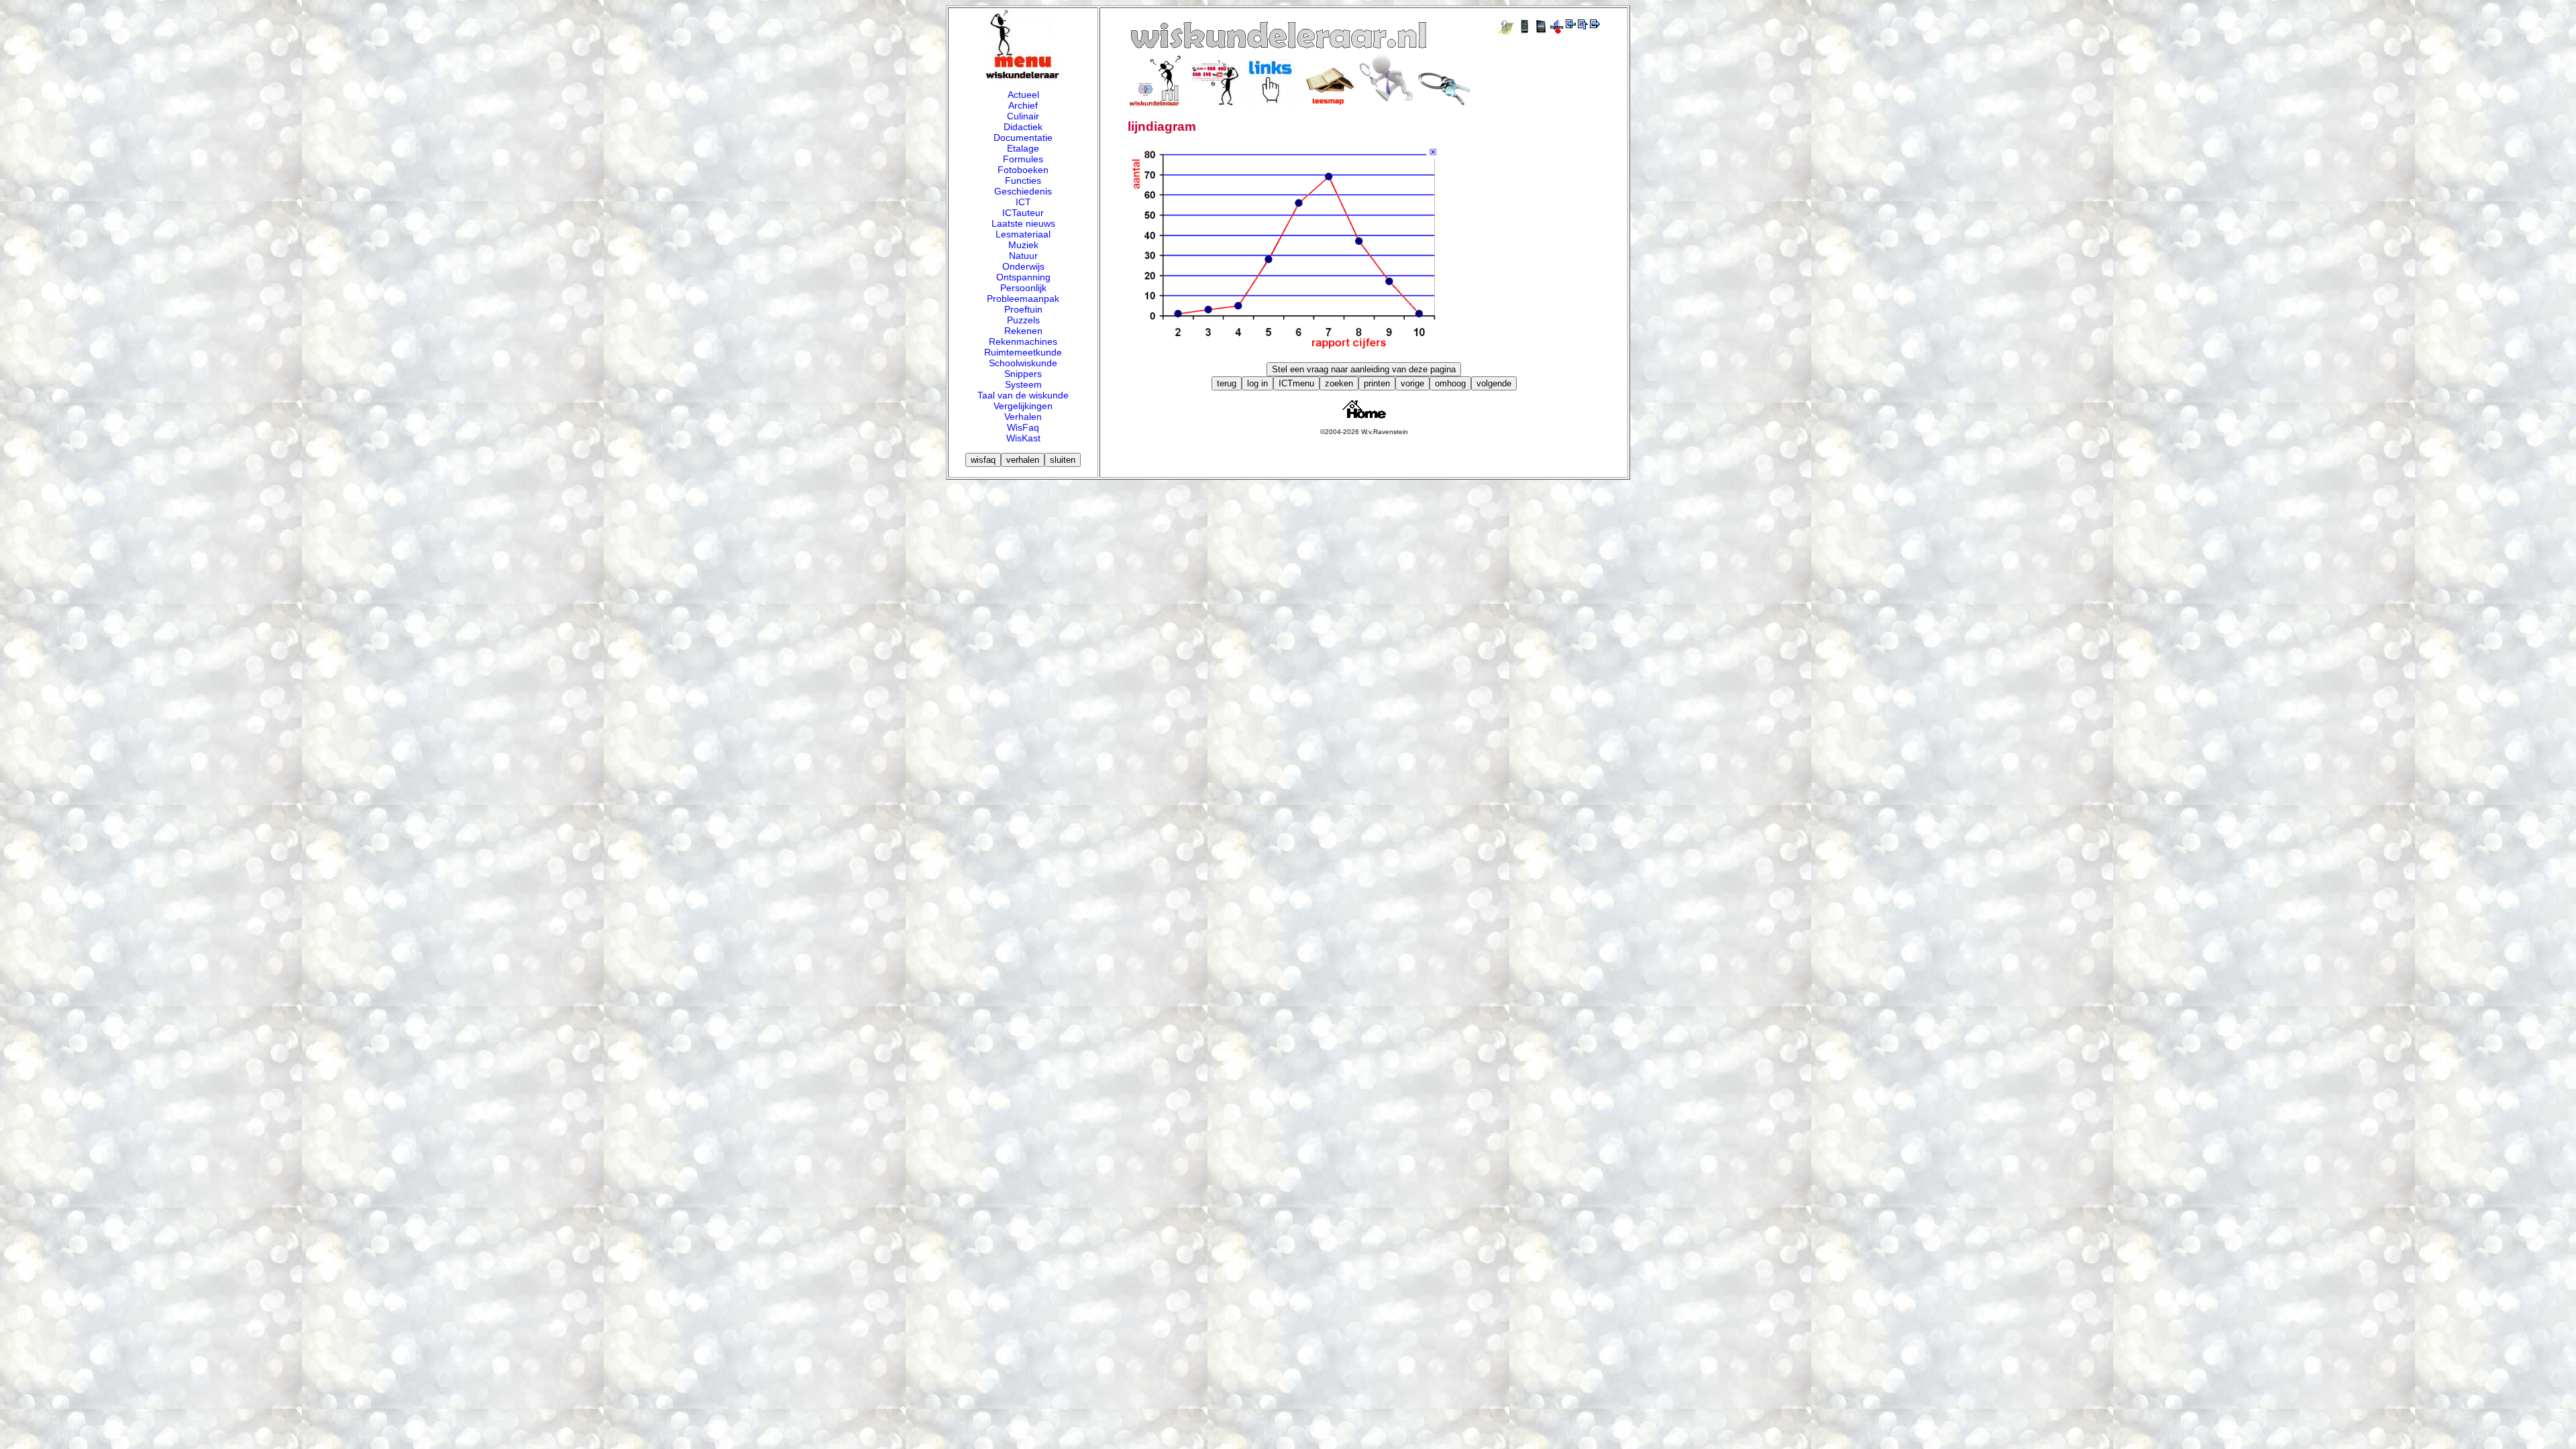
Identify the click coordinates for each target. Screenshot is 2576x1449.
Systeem (1023, 384)
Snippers (1023, 374)
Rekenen (1023, 331)
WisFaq (1023, 427)
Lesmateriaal (1023, 234)
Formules (1023, 159)
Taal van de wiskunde (1023, 395)
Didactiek (1023, 127)
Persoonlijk (1023, 288)
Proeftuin (1023, 309)
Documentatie (1023, 138)
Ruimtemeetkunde (1023, 352)
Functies (1023, 180)
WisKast (1023, 438)
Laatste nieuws (1023, 223)
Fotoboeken (1023, 170)
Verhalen (1023, 417)
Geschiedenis (1023, 191)
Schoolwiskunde (1023, 363)
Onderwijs (1023, 266)
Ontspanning (1023, 277)
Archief (1023, 105)
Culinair (1023, 116)
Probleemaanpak (1023, 299)
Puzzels (1023, 320)
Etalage (1023, 148)
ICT (1023, 202)
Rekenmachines (1023, 341)
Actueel (1023, 95)
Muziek (1023, 245)
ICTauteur (1023, 213)
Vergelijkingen (1023, 406)
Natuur (1023, 256)
